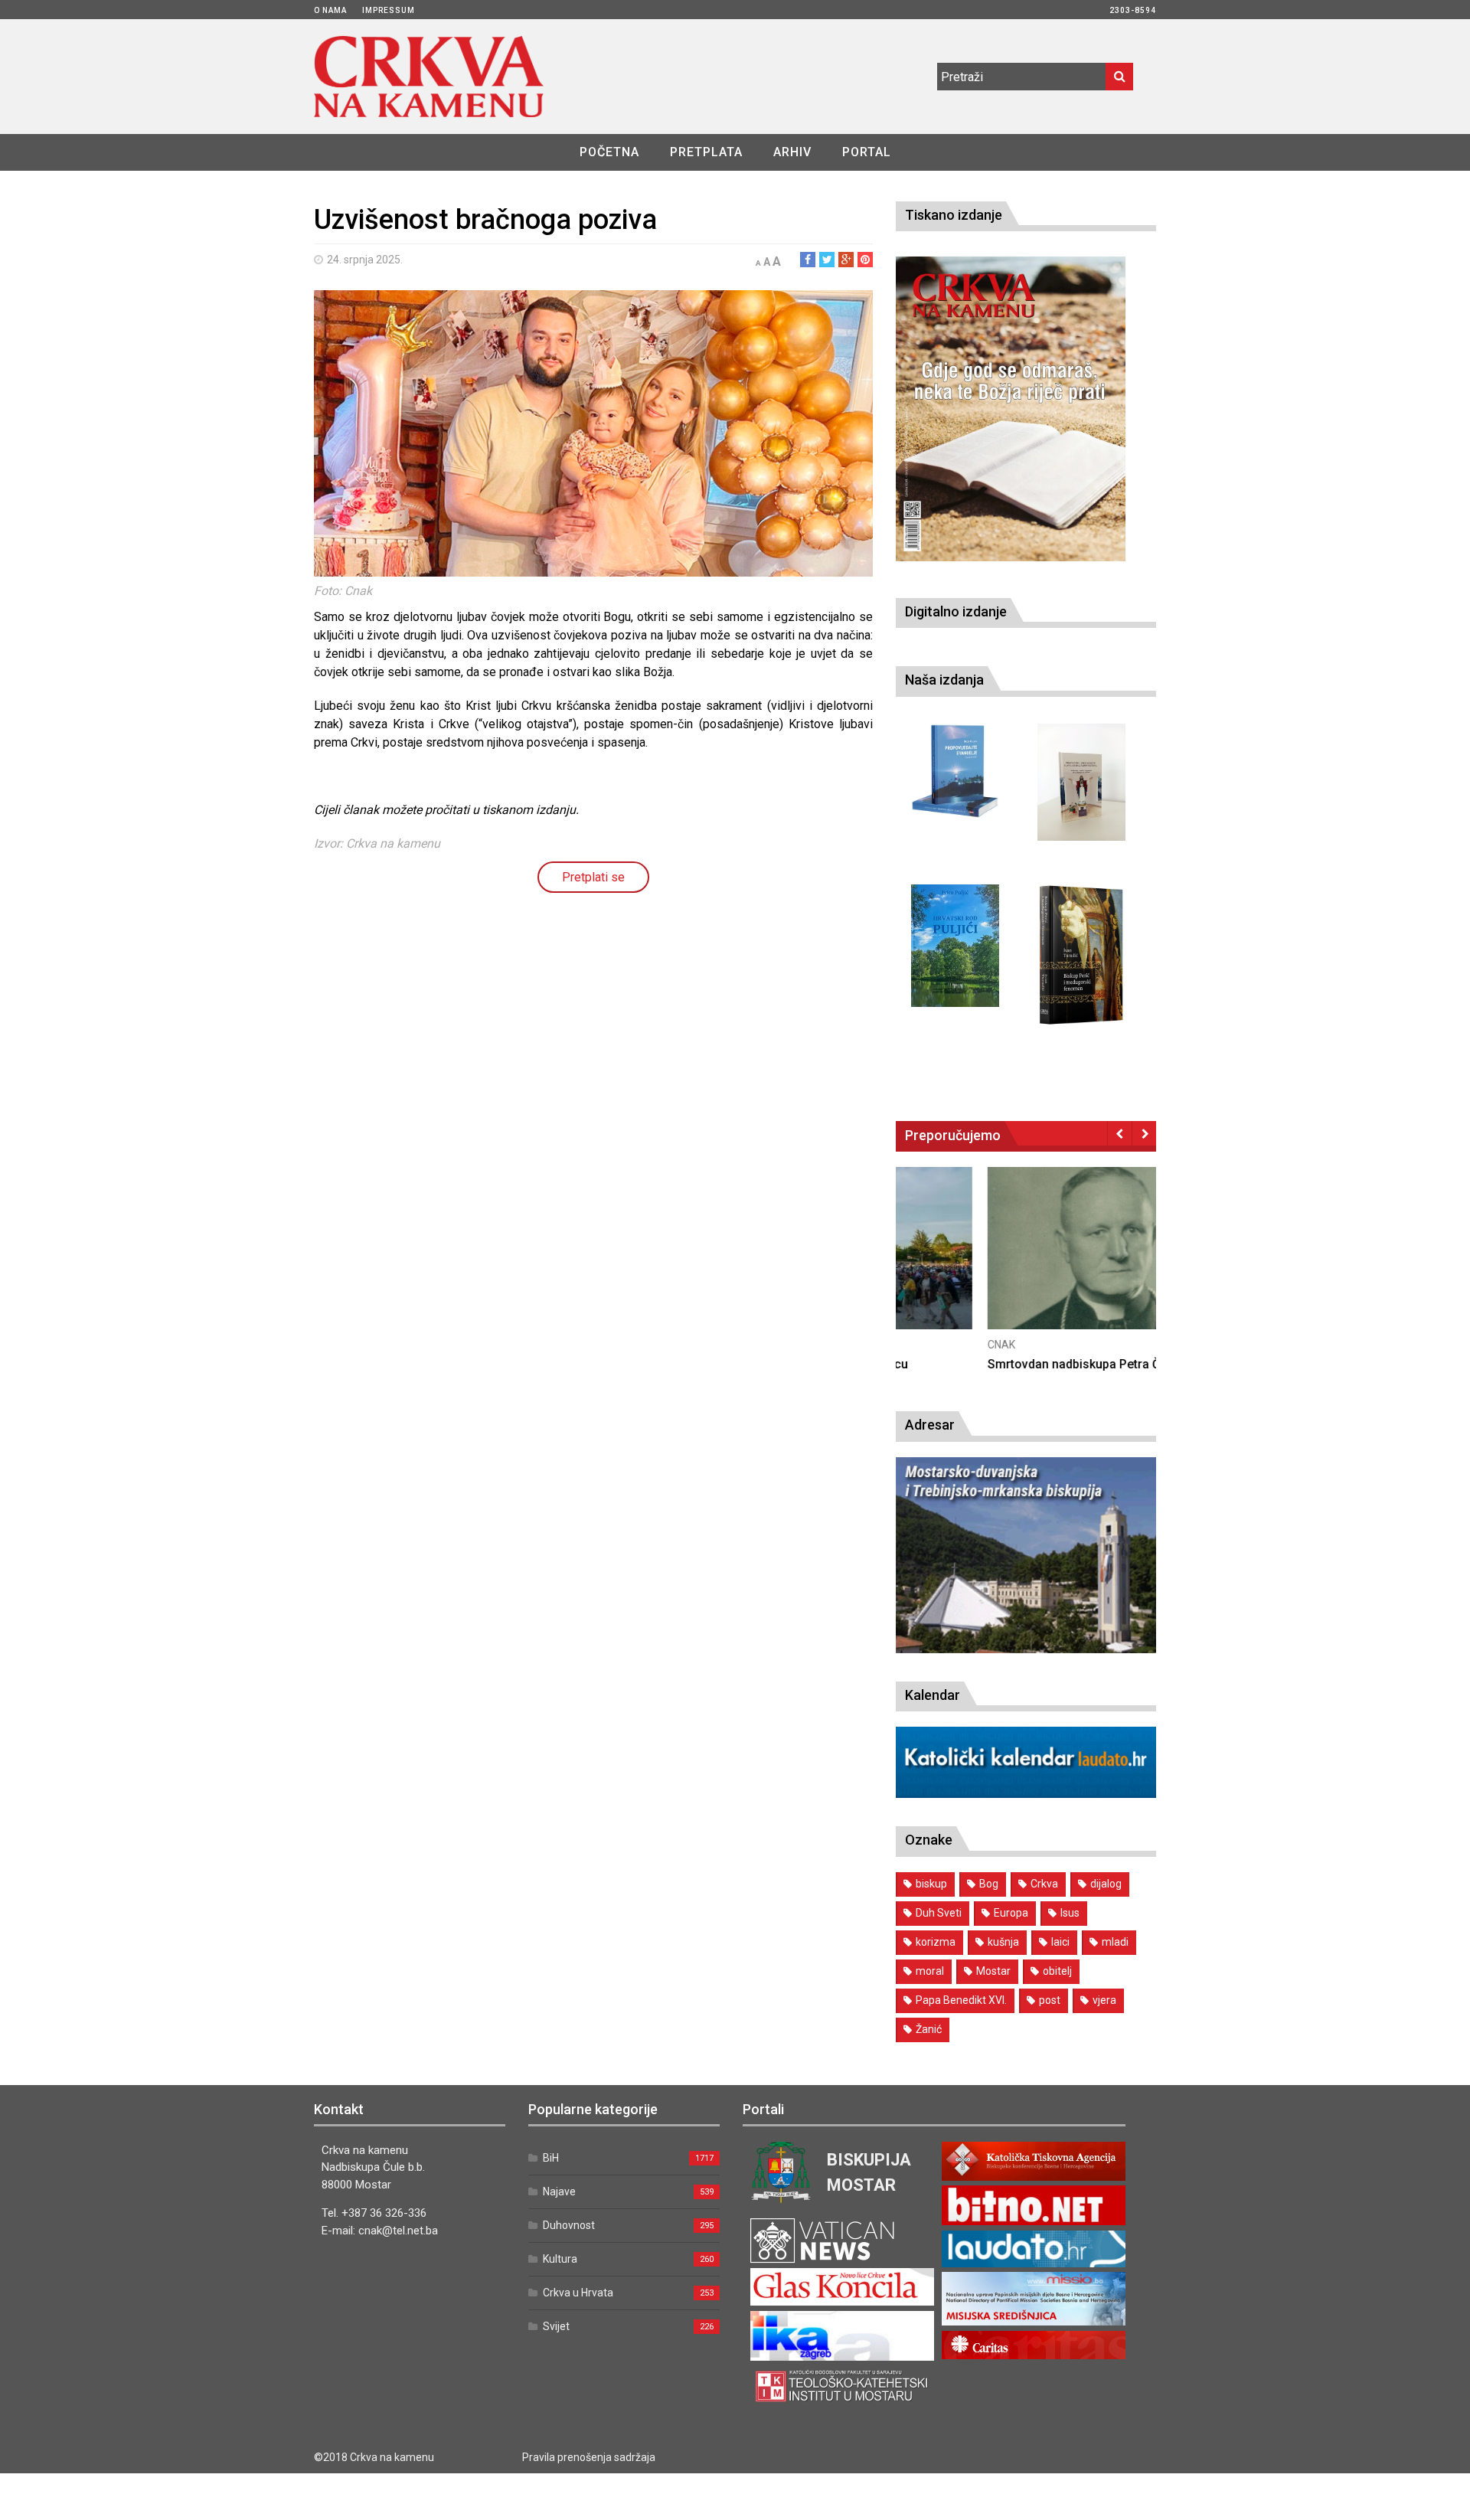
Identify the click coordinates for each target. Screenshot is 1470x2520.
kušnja (1003, 1942)
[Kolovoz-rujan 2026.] (1011, 409)
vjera (1104, 2000)
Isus (1070, 1913)
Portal (867, 152)
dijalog (1106, 1884)
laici (1060, 1942)
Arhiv (792, 152)
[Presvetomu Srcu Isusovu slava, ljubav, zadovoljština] (1081, 782)
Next (1144, 1133)
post (1050, 2000)
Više (1026, 1263)
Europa (1011, 1913)
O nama (330, 10)
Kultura (560, 2259)
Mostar (993, 1971)
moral (930, 1971)
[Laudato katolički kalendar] (1026, 1794)
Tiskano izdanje (954, 215)
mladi (1115, 1942)
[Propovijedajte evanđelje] (955, 771)
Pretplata (706, 152)
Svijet (556, 2326)
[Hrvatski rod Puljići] (955, 946)
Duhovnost (569, 2225)
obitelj (1057, 1971)
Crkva (1044, 1884)
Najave (559, 2192)
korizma (936, 1942)
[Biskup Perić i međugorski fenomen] (1081, 956)
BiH (551, 2158)
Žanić (929, 2029)
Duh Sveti (939, 1913)
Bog (989, 1884)
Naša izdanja (944, 680)
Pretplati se (593, 877)
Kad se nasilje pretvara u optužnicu (994, 1364)
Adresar (930, 1425)
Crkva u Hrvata (578, 2293)
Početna (609, 152)
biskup (931, 1884)
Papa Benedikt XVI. (961, 2000)
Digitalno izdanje (956, 611)
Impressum (389, 10)
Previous (1120, 1133)
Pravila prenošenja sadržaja (589, 2457)
